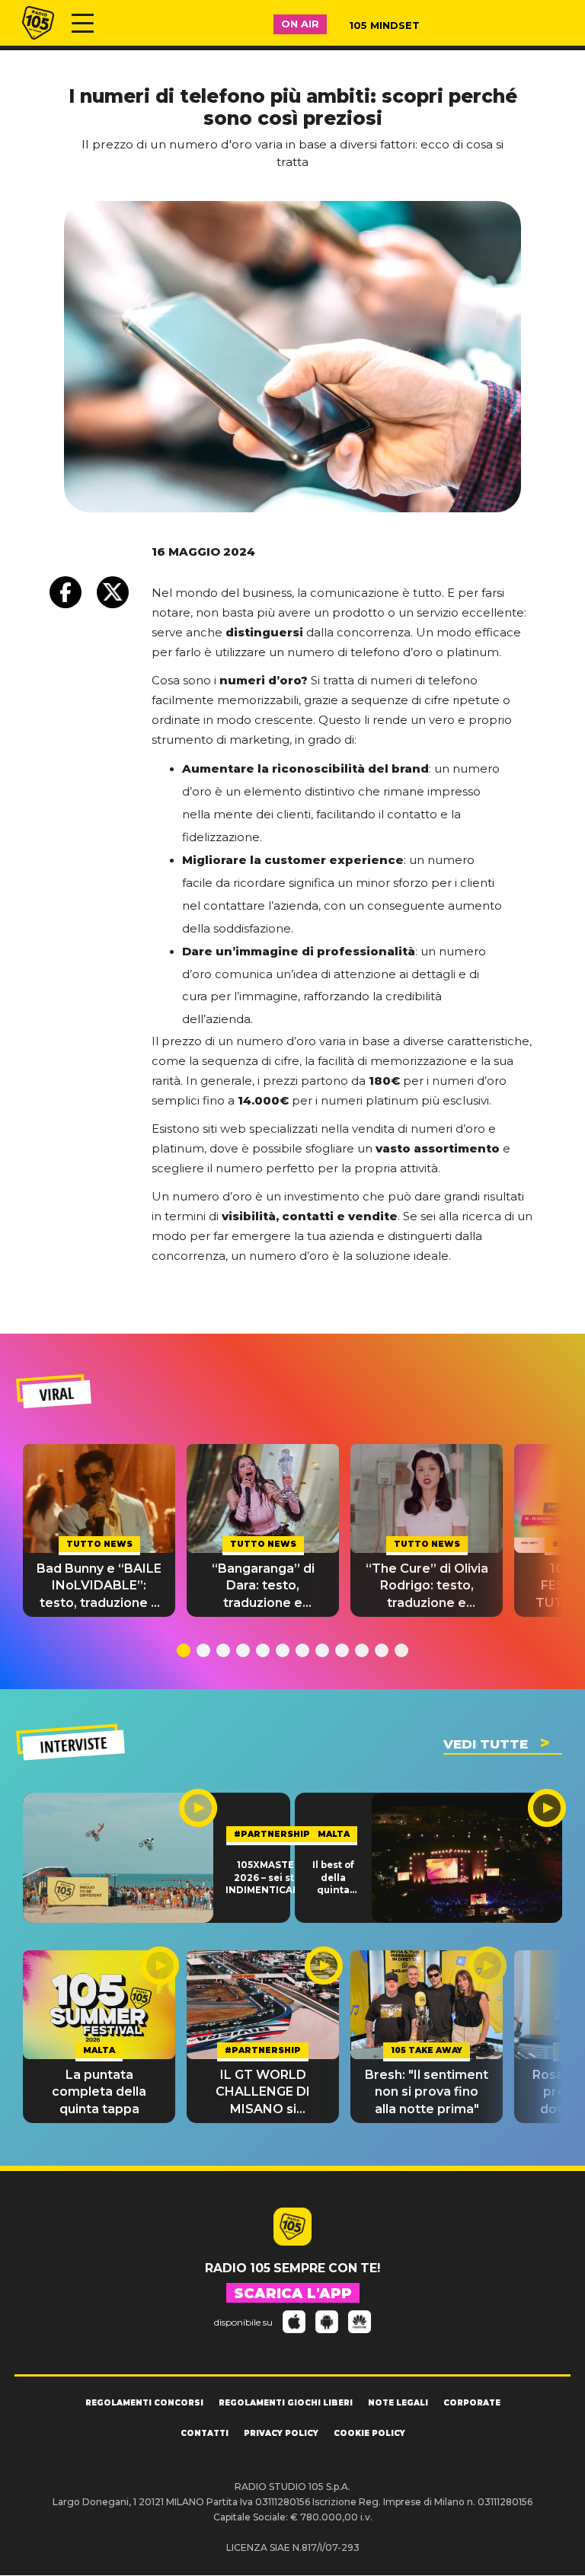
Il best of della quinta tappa (333, 1878)
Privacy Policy (281, 2433)
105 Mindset (384, 25)
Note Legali (398, 2403)
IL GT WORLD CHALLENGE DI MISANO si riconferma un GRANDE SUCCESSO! (263, 2093)
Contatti (205, 2433)
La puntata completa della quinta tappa (99, 2092)
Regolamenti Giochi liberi (286, 2403)
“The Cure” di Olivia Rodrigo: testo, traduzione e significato (427, 1586)
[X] (113, 592)
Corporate (472, 2403)
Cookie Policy (369, 2433)
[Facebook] (66, 592)
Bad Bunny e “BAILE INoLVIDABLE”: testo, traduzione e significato (99, 1586)
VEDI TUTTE (486, 1744)
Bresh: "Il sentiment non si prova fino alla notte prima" (427, 2092)
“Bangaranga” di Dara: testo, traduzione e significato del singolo (263, 1586)
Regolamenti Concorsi (144, 2403)
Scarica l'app (293, 2294)
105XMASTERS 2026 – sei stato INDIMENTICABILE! (272, 1878)
